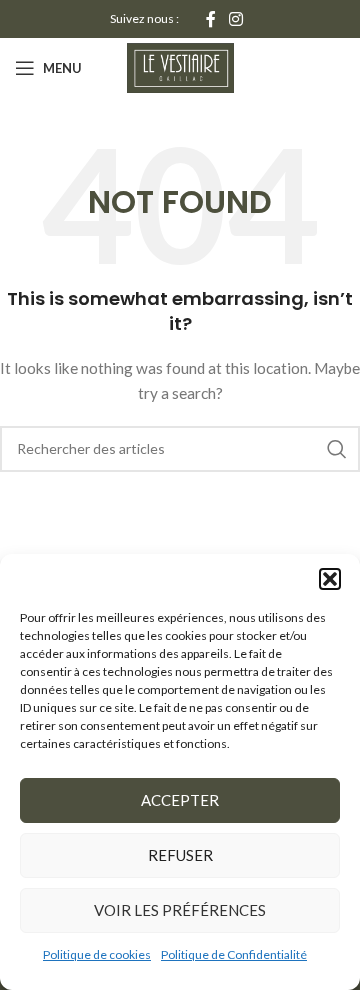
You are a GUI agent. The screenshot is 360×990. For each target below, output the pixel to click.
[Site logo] (180, 66)
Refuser (180, 855)
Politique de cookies (97, 954)
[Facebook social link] (210, 19)
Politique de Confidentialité (234, 954)
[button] (330, 579)
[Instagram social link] (236, 19)
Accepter (180, 800)
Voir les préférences (180, 910)
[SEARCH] (337, 449)
